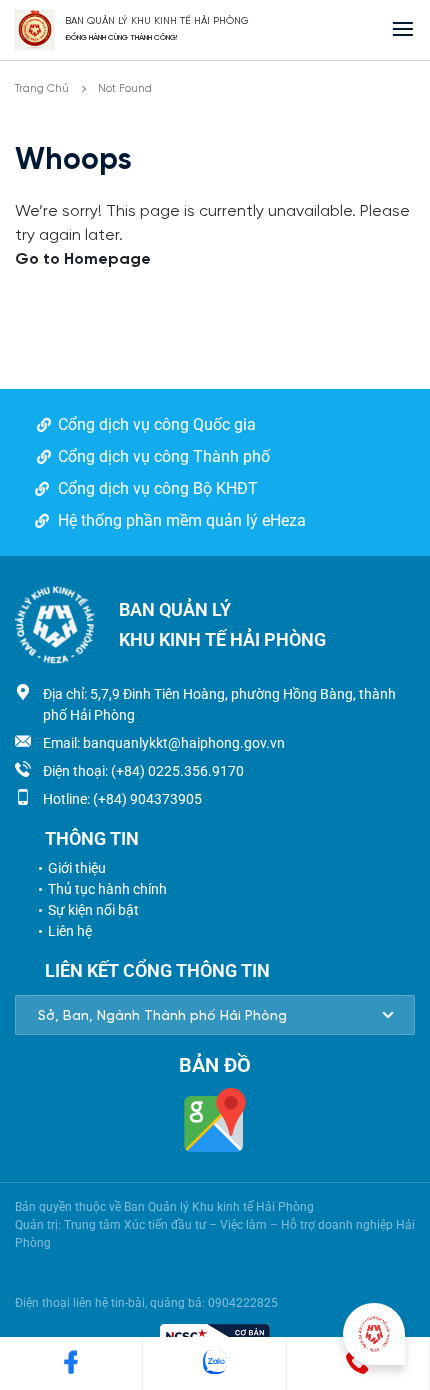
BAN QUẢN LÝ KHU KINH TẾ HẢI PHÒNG (157, 21)
